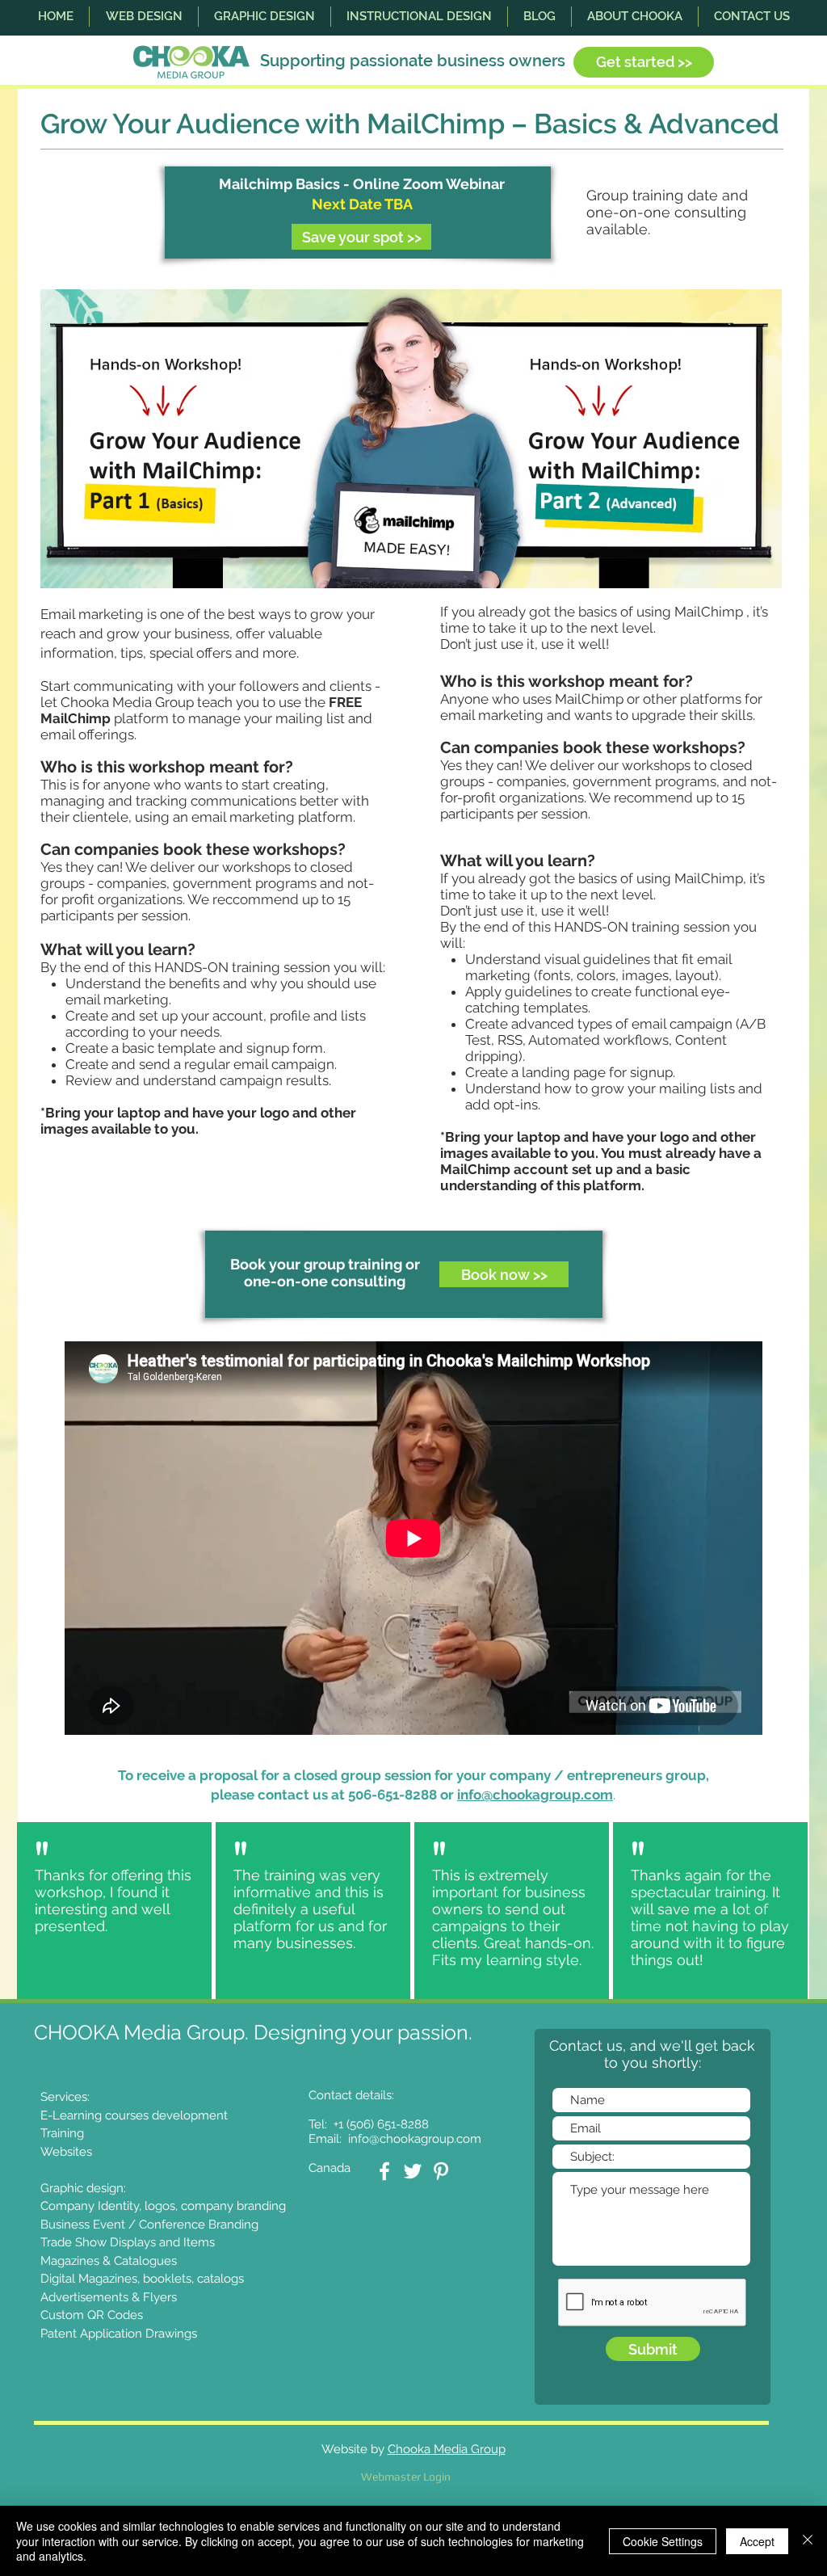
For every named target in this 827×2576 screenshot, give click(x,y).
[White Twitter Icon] (413, 2171)
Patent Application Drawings (119, 2334)
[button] (144, 17)
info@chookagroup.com (535, 1795)
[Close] (808, 2541)
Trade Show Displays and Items (128, 2242)
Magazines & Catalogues (109, 2261)
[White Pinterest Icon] (441, 2171)
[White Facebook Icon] (384, 2171)
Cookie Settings (663, 2541)
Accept (757, 2541)
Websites (66, 2152)
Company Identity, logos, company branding (163, 2206)
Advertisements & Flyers (109, 2297)
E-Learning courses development (134, 2115)
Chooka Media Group (447, 2449)
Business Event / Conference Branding (149, 2225)
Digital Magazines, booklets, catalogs (142, 2279)
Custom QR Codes (92, 2315)
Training (62, 2133)
